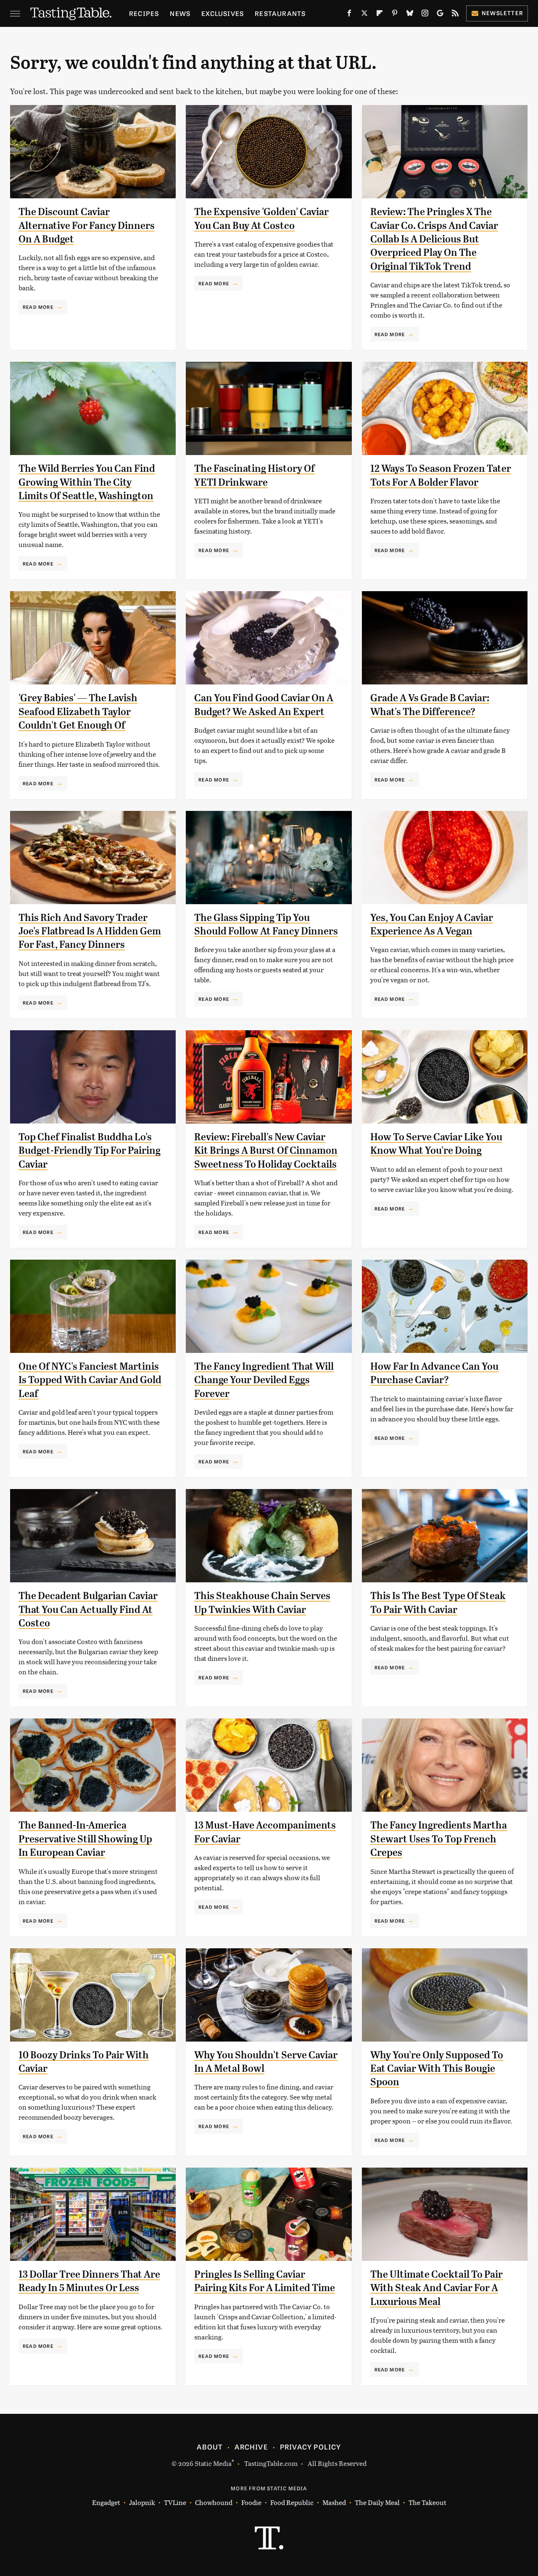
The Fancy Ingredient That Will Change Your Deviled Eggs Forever (264, 1380)
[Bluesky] (410, 15)
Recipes (144, 13)
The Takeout (427, 2502)
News (180, 13)
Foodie (251, 2502)
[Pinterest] (395, 15)
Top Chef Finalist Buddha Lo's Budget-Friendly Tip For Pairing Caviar (90, 1151)
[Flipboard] (380, 15)
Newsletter (502, 13)
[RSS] (455, 15)
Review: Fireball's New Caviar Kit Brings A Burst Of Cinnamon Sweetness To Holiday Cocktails (266, 1151)
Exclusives (223, 13)
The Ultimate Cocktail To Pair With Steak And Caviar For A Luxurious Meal (436, 2288)
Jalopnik (142, 2502)
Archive (251, 2447)
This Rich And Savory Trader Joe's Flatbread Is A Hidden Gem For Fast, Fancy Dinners (90, 931)
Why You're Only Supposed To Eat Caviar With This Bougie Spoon (437, 2069)
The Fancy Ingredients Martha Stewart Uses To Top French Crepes (439, 1839)
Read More (38, 307)
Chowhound (214, 2502)
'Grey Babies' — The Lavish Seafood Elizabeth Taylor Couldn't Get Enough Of (78, 712)
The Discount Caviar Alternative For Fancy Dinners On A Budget (87, 225)
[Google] (440, 15)
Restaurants (280, 13)
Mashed (334, 2502)
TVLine (175, 2502)
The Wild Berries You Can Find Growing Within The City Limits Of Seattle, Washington (87, 482)
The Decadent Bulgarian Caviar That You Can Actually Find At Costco (88, 1609)
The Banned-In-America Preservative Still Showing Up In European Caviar (85, 1839)
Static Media (213, 2463)
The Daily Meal (377, 2502)
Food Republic (292, 2502)
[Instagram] (425, 15)
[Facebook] (349, 15)
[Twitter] (364, 15)
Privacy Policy (311, 2447)
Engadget (106, 2502)
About (210, 2447)
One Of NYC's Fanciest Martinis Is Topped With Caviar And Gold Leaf (90, 1380)
